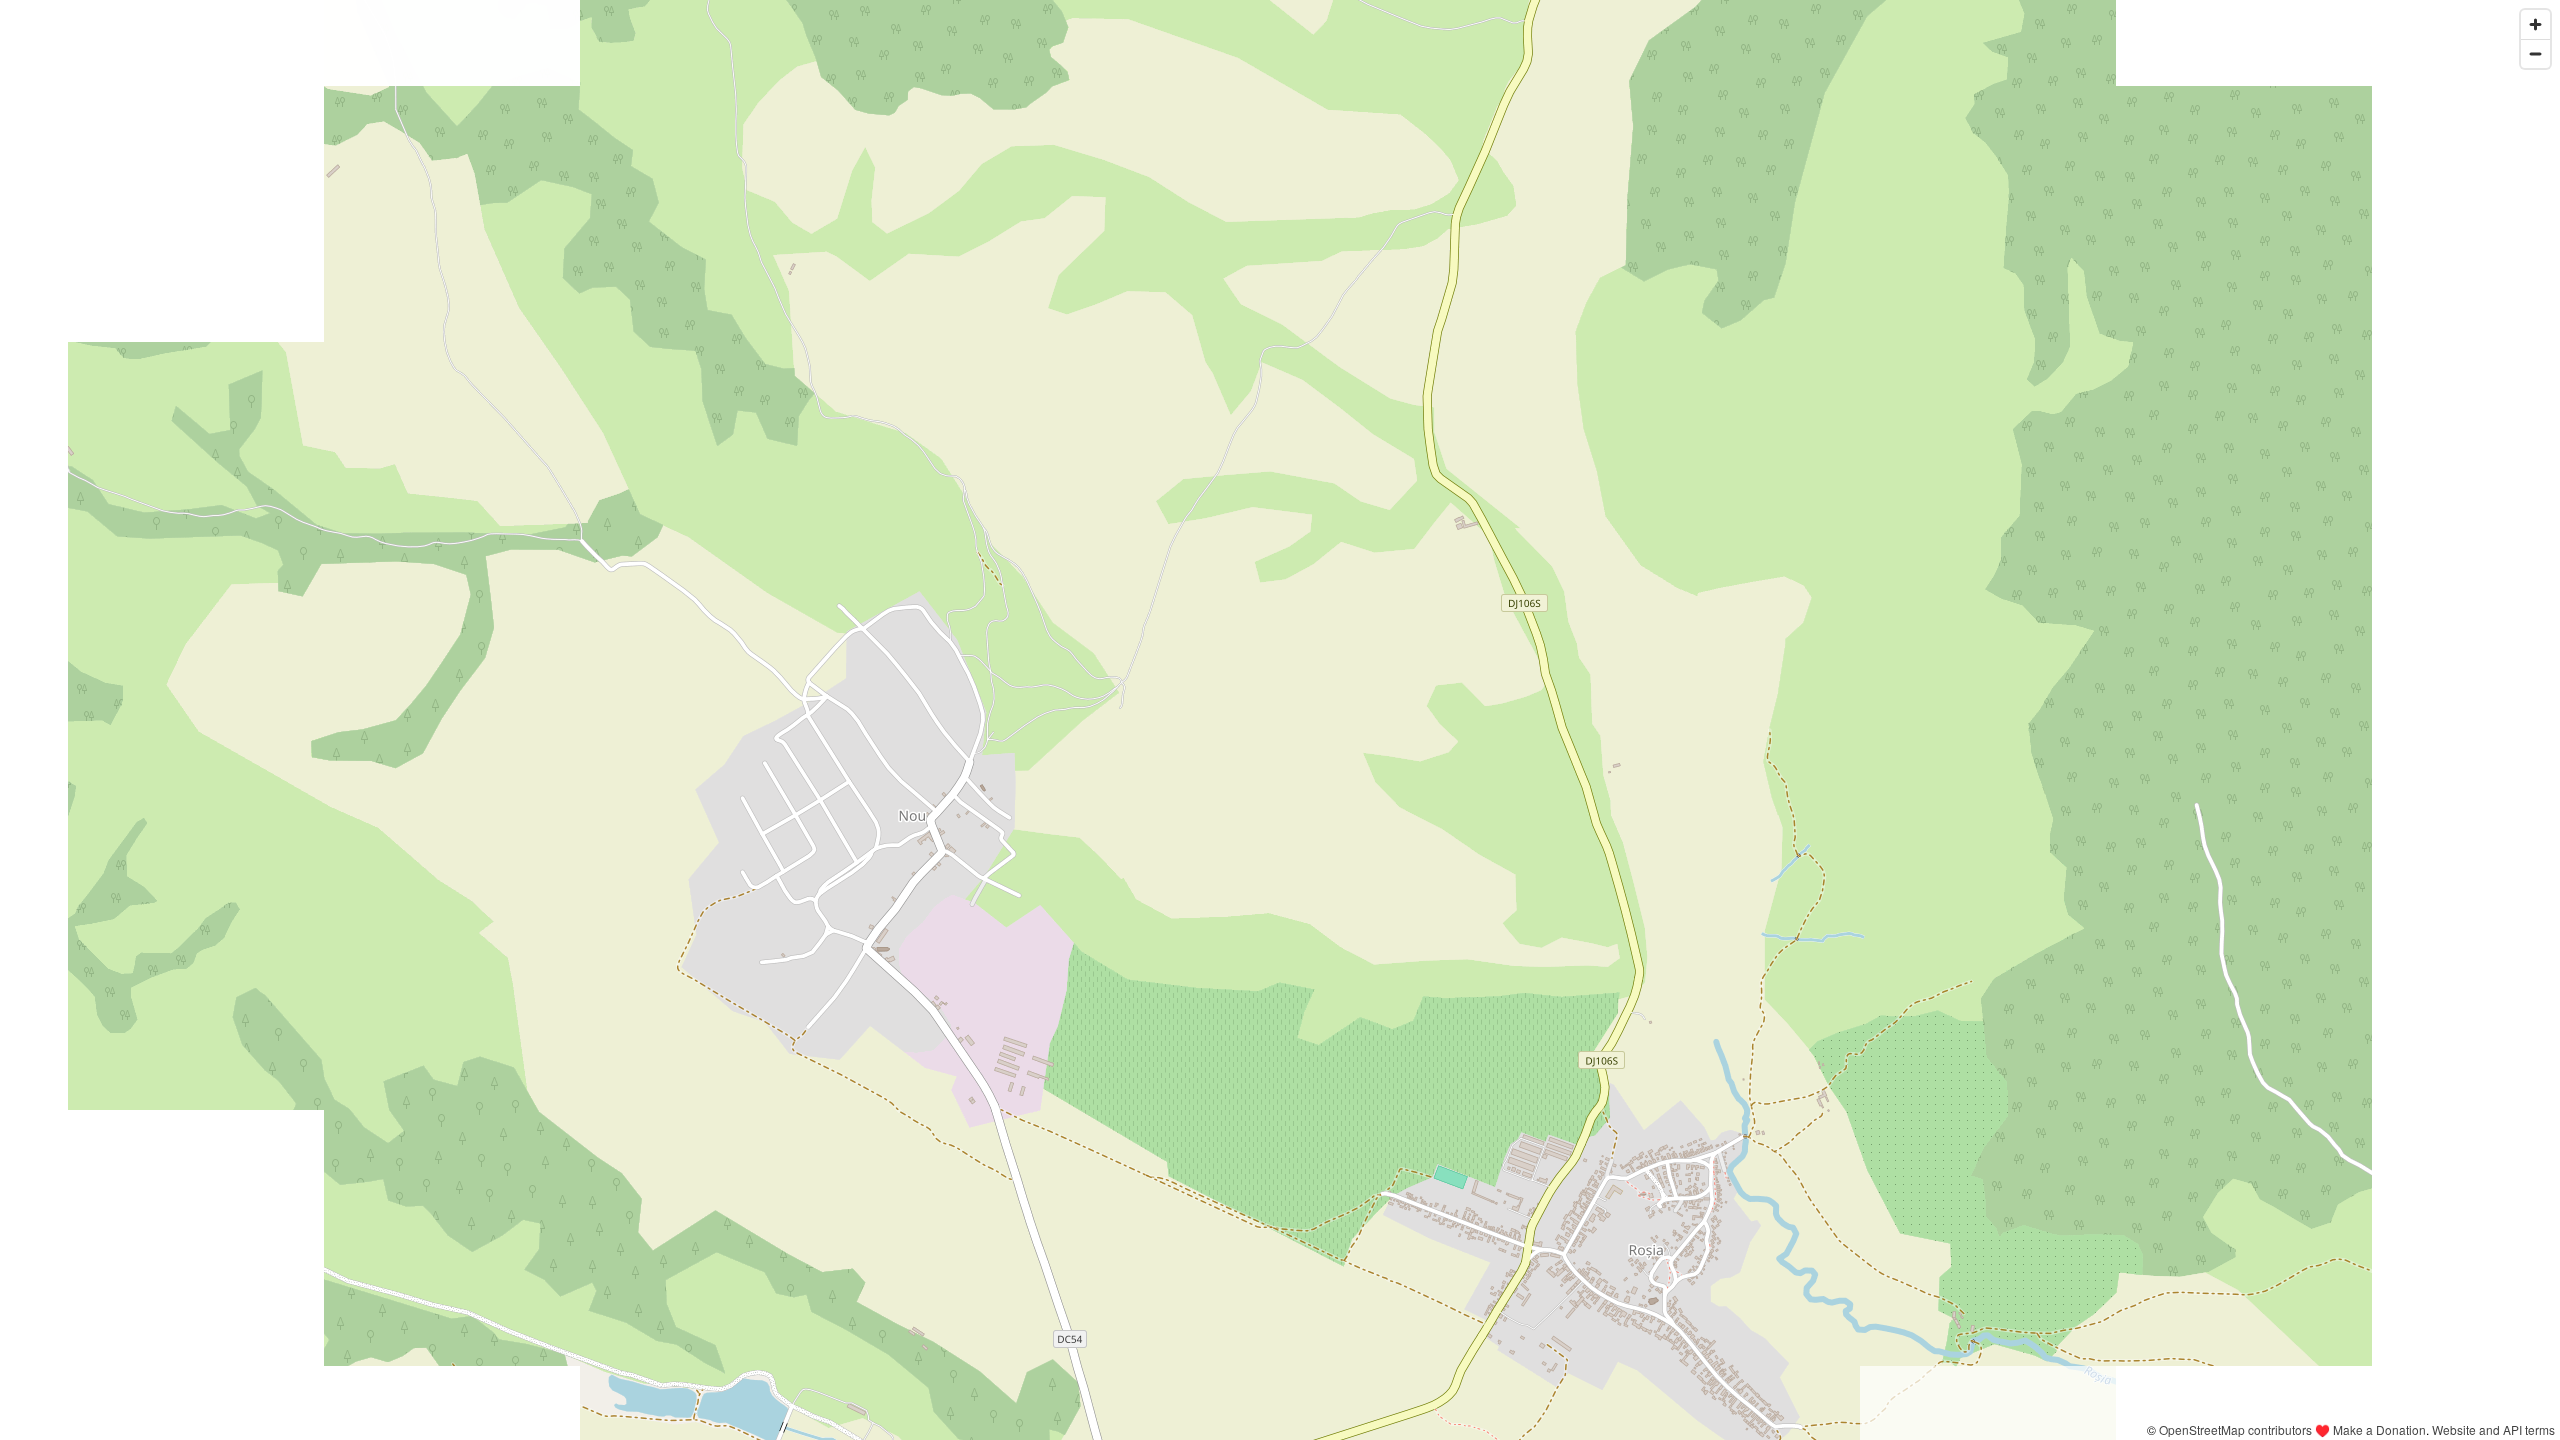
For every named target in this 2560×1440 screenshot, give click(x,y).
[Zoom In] (2535, 24)
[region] (1280, 720)
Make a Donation (2379, 1429)
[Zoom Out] (2535, 53)
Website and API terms (2493, 1429)
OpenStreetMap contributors (2235, 1429)
